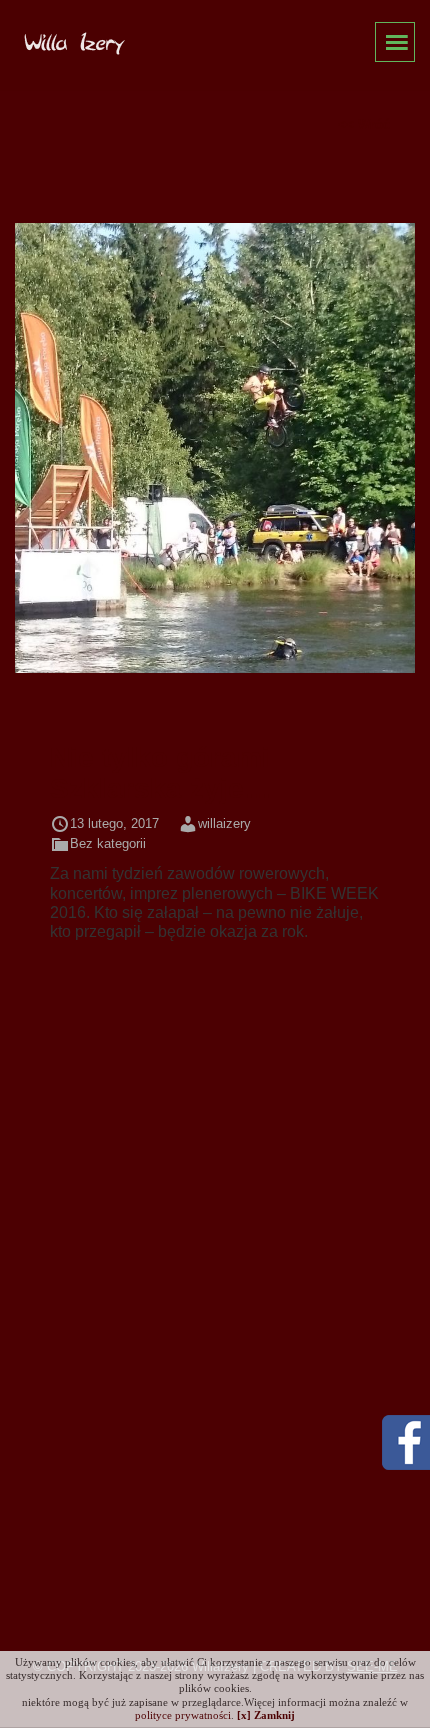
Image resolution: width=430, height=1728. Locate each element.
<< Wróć (364, 124)
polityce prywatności (183, 1715)
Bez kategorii (108, 843)
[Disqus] (215, 1236)
